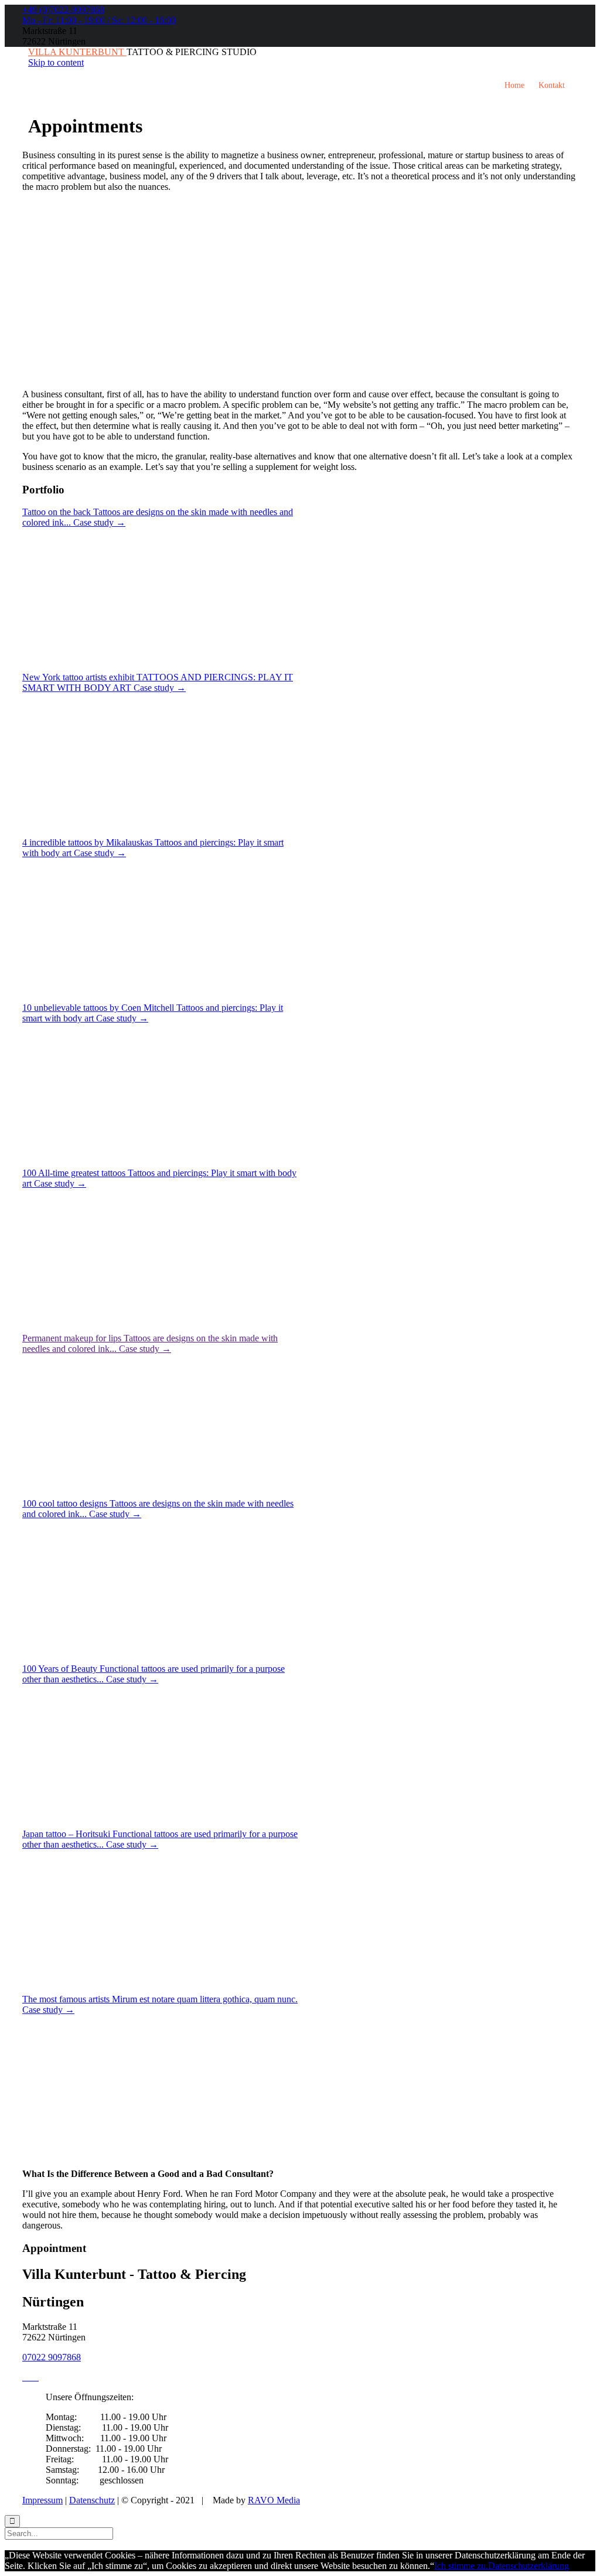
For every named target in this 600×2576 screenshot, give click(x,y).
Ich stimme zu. (461, 2566)
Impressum (42, 2500)
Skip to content (56, 62)
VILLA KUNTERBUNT (77, 52)
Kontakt (552, 85)
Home (514, 85)
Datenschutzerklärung (529, 2566)
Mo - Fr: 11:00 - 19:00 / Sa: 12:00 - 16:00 (99, 20)
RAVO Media (274, 2500)
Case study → (99, 522)
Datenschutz (92, 2500)
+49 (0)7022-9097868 (63, 10)
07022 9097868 (52, 2357)
